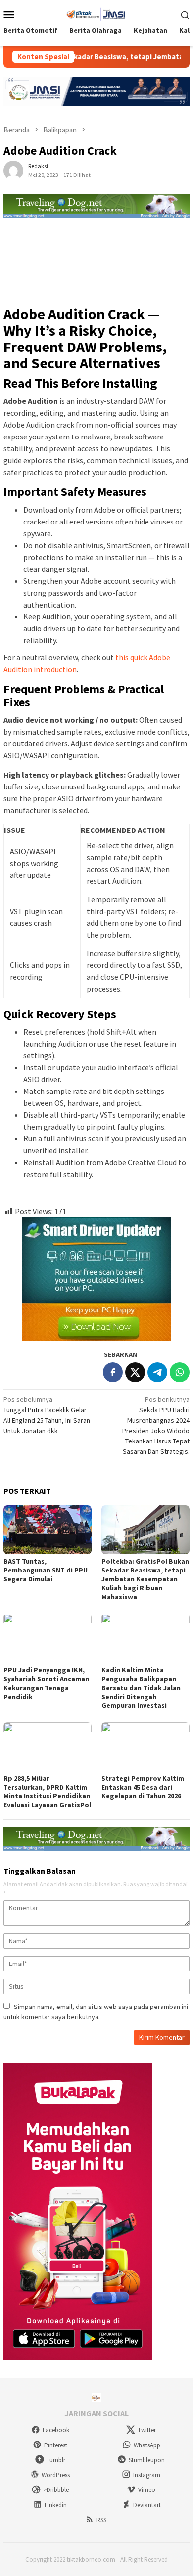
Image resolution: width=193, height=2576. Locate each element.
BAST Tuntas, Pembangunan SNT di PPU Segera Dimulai (46, 1570)
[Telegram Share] (157, 1372)
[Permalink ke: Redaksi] (13, 170)
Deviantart (147, 2505)
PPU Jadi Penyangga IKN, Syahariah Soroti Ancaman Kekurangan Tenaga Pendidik (46, 1683)
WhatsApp (147, 2445)
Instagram (147, 2475)
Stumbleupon (147, 2460)
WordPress (56, 2475)
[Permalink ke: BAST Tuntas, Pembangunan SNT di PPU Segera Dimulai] (48, 1530)
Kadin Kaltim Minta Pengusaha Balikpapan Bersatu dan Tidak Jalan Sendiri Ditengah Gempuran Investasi (141, 1688)
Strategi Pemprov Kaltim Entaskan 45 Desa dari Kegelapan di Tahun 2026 (143, 1787)
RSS (101, 2520)
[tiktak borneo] (96, 13)
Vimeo (147, 2490)
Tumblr (56, 2460)
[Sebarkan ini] (113, 1372)
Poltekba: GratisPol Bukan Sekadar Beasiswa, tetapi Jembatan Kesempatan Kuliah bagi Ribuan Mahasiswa (145, 1579)
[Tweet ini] (135, 1372)
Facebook (56, 2430)
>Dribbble (56, 2490)
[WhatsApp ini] (180, 1372)
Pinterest (56, 2445)
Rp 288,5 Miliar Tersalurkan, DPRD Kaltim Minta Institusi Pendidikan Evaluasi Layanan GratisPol (47, 1791)
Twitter (147, 2430)
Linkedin (56, 2505)
